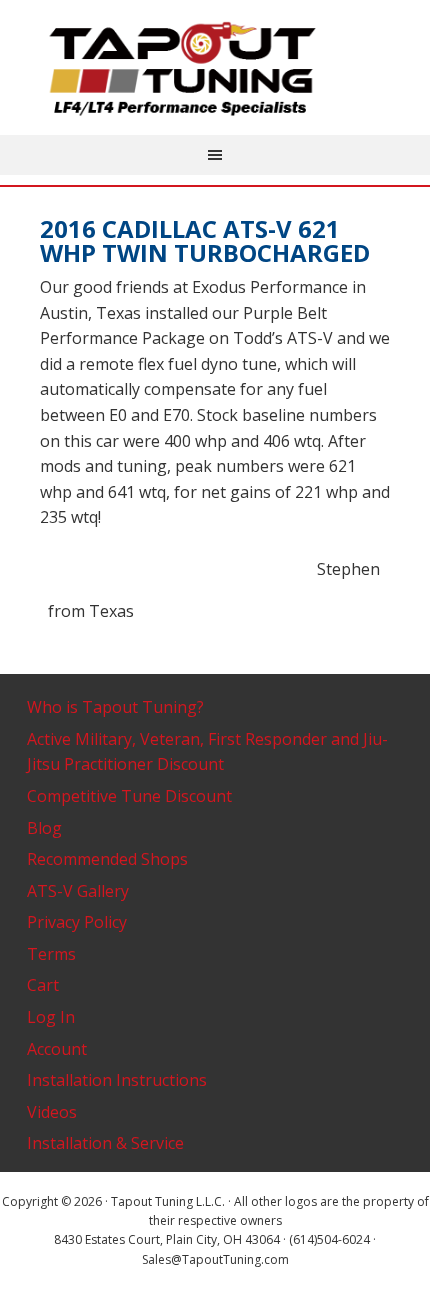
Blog (44, 828)
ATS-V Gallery (78, 891)
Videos (52, 1112)
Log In (51, 1017)
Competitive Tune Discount (129, 796)
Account (57, 1049)
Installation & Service (105, 1143)
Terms (51, 954)
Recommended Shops (107, 859)
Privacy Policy (77, 922)
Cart (43, 985)
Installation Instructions (117, 1080)
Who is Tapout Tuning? (115, 707)
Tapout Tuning (215, 70)
